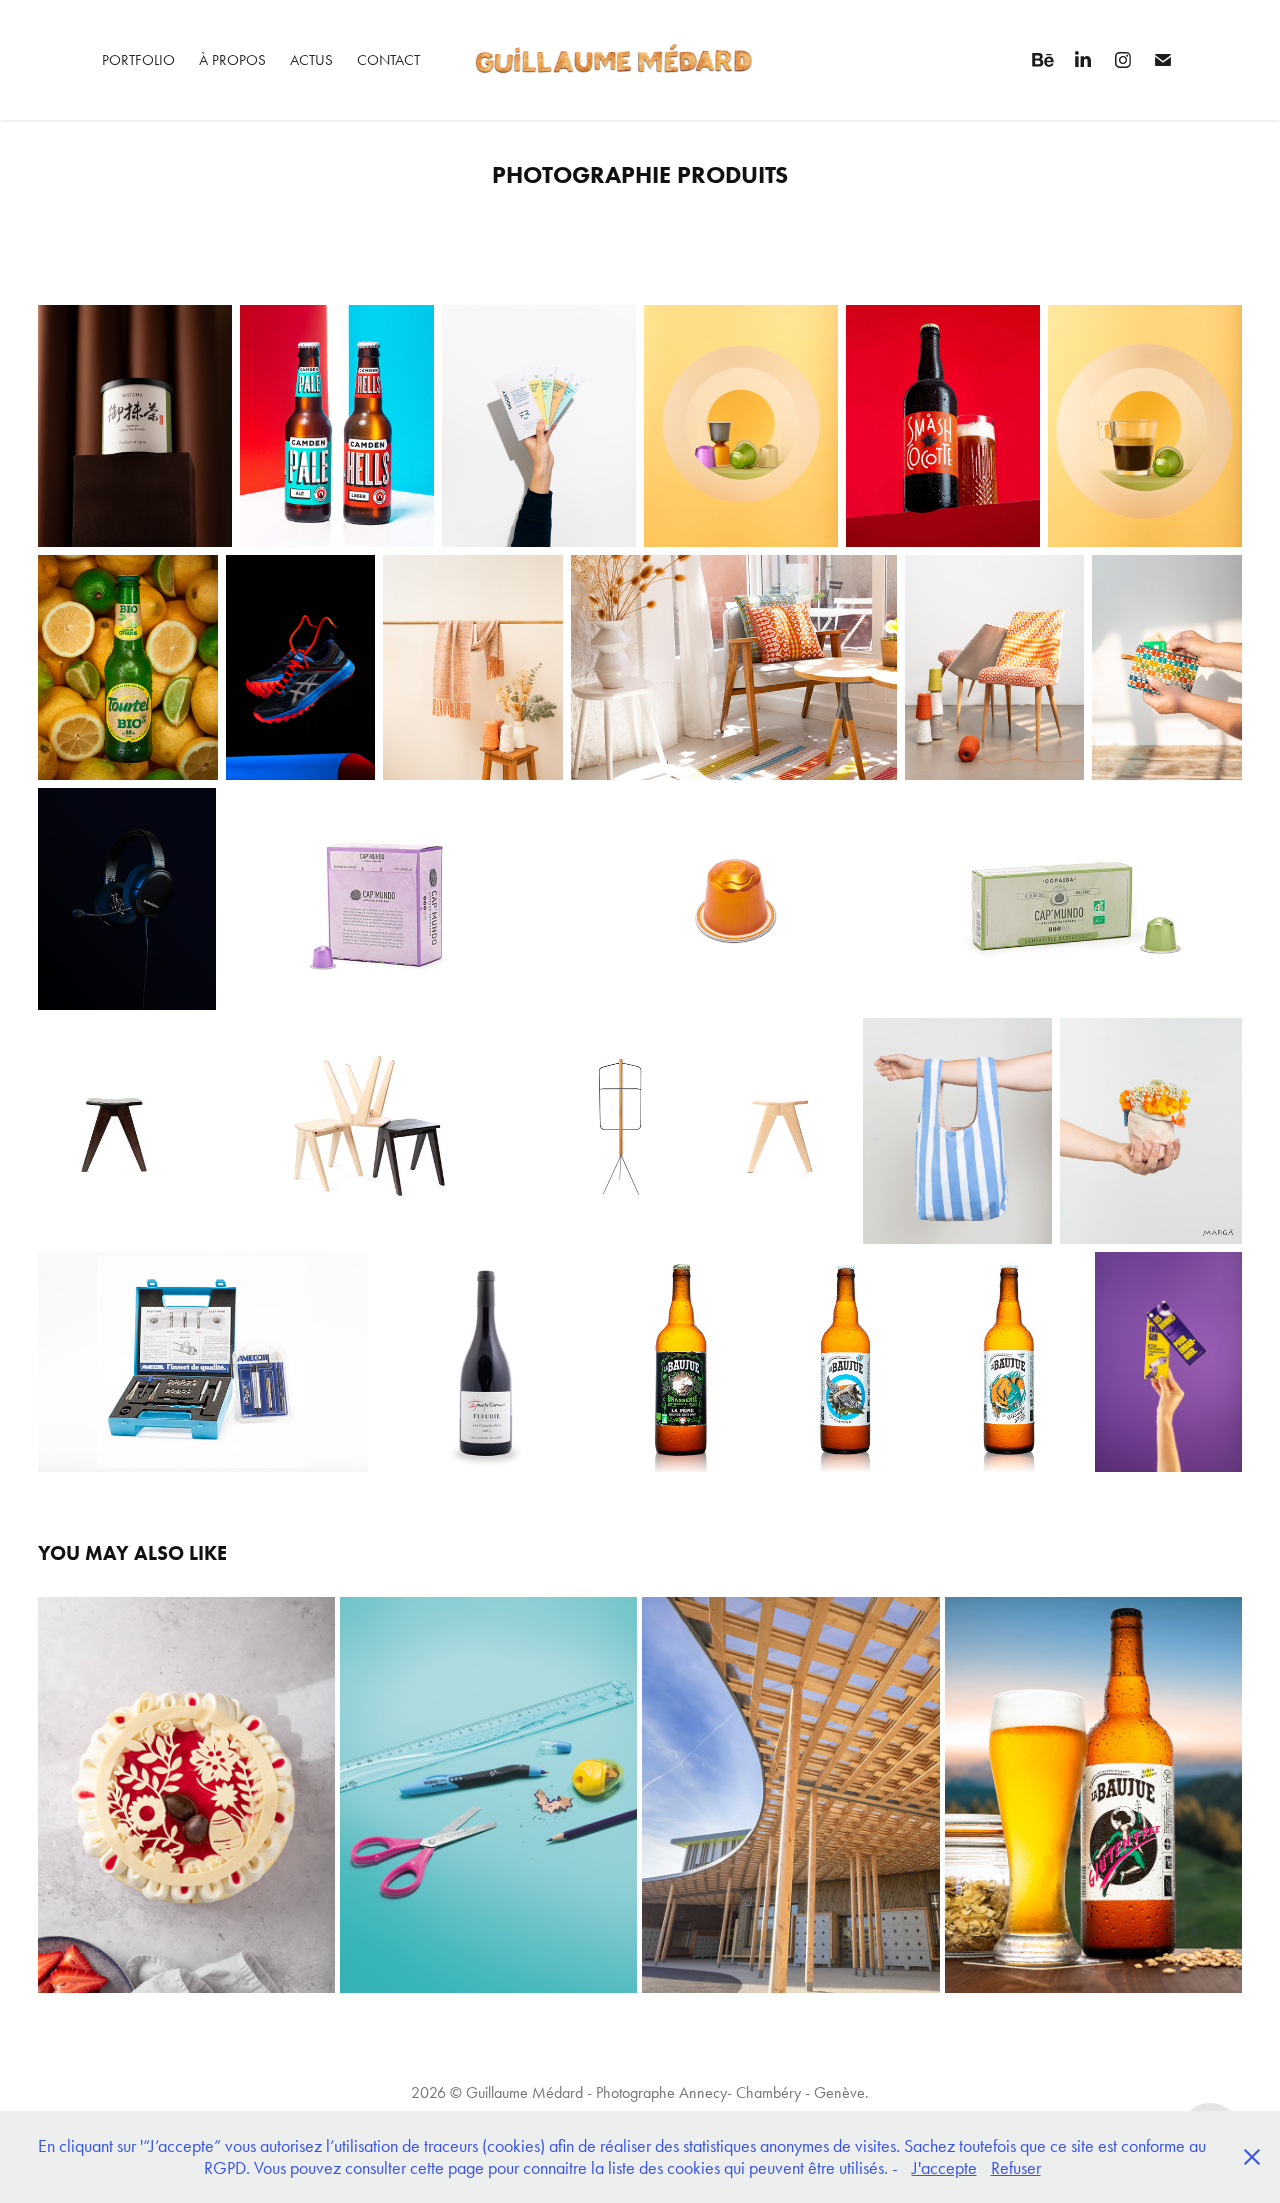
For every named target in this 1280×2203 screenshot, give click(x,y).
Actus (311, 60)
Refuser (1016, 2168)
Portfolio (138, 60)
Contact (388, 60)
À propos (232, 60)
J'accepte (944, 2168)
